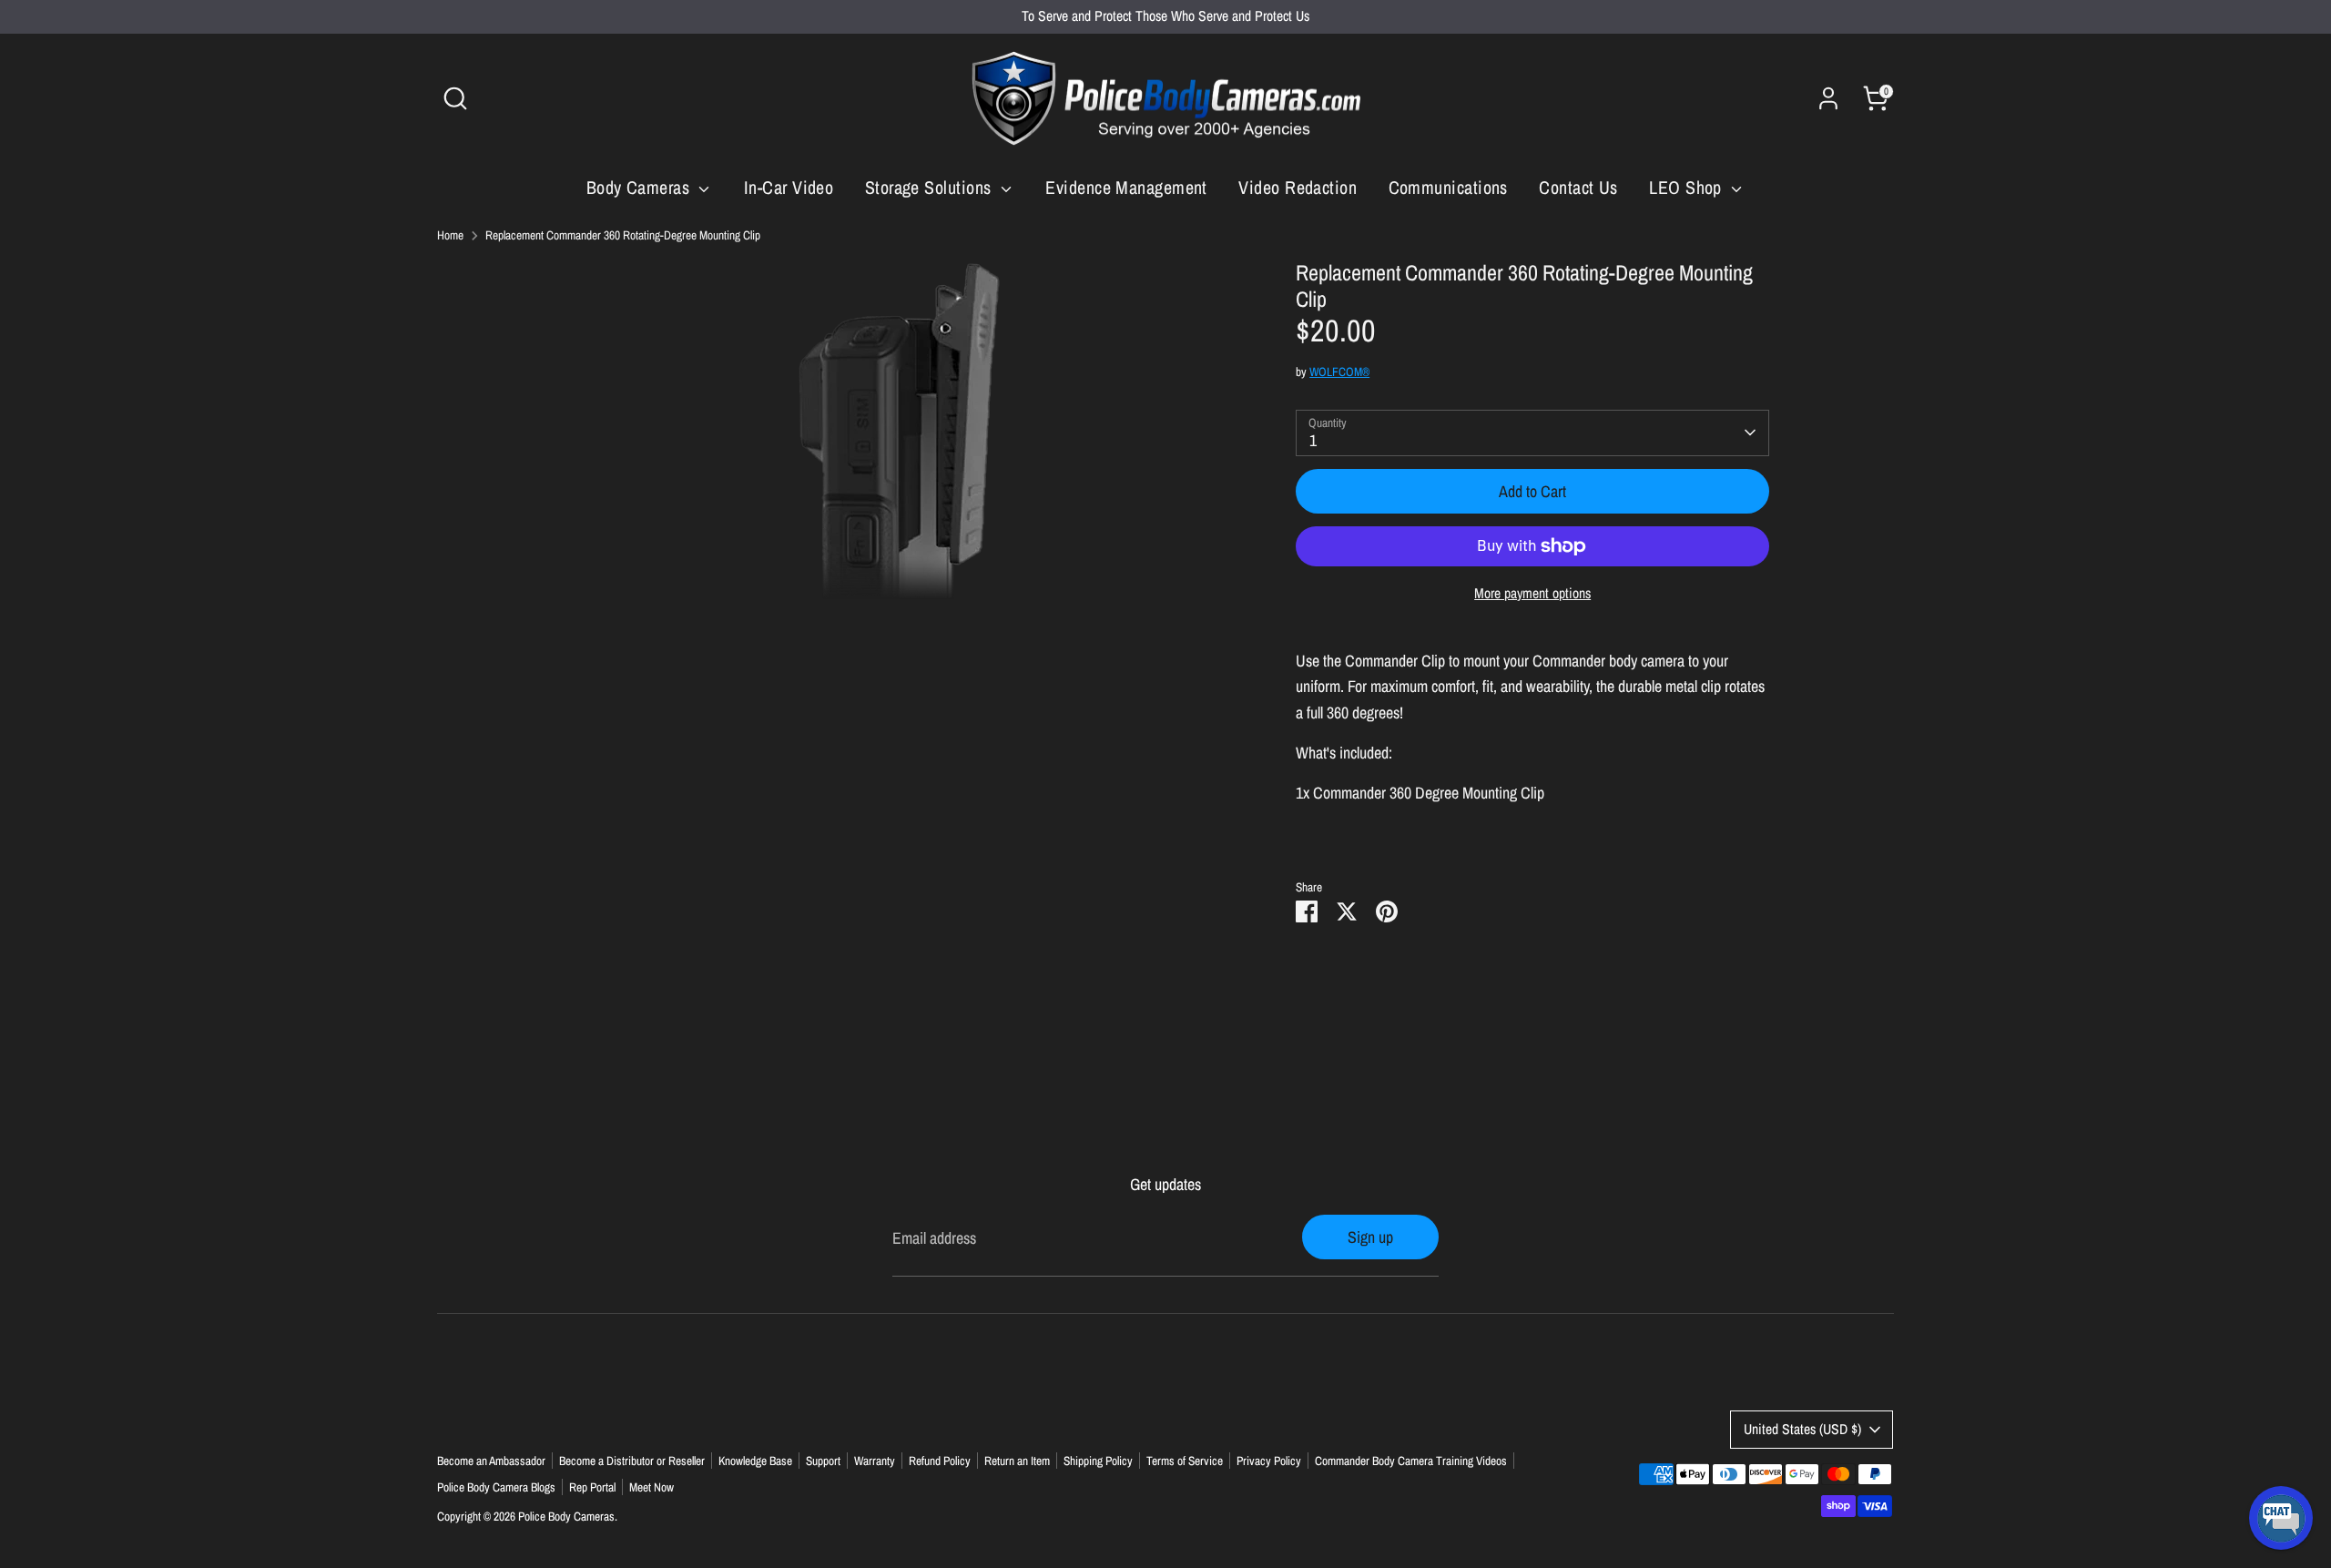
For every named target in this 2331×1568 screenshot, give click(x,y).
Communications (1448, 187)
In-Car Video (789, 187)
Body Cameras (641, 187)
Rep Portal (592, 1487)
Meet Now (651, 1487)
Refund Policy (940, 1461)
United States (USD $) (1802, 1429)
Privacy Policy (1269, 1461)
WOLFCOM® (1339, 372)
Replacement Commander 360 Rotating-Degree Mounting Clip (623, 235)
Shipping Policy (1098, 1461)
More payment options (1532, 593)
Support (823, 1461)
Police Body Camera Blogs (496, 1487)
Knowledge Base (755, 1461)
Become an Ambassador (491, 1461)
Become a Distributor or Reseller (632, 1461)
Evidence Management (1126, 187)
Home (450, 235)
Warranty (875, 1461)
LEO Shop (1688, 187)
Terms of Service (1185, 1461)
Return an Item (1017, 1461)
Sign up (1370, 1237)
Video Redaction (1298, 187)
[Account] (1828, 98)
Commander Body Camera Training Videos (1411, 1461)
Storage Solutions (931, 187)
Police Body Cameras (566, 1516)
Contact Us (1578, 187)
